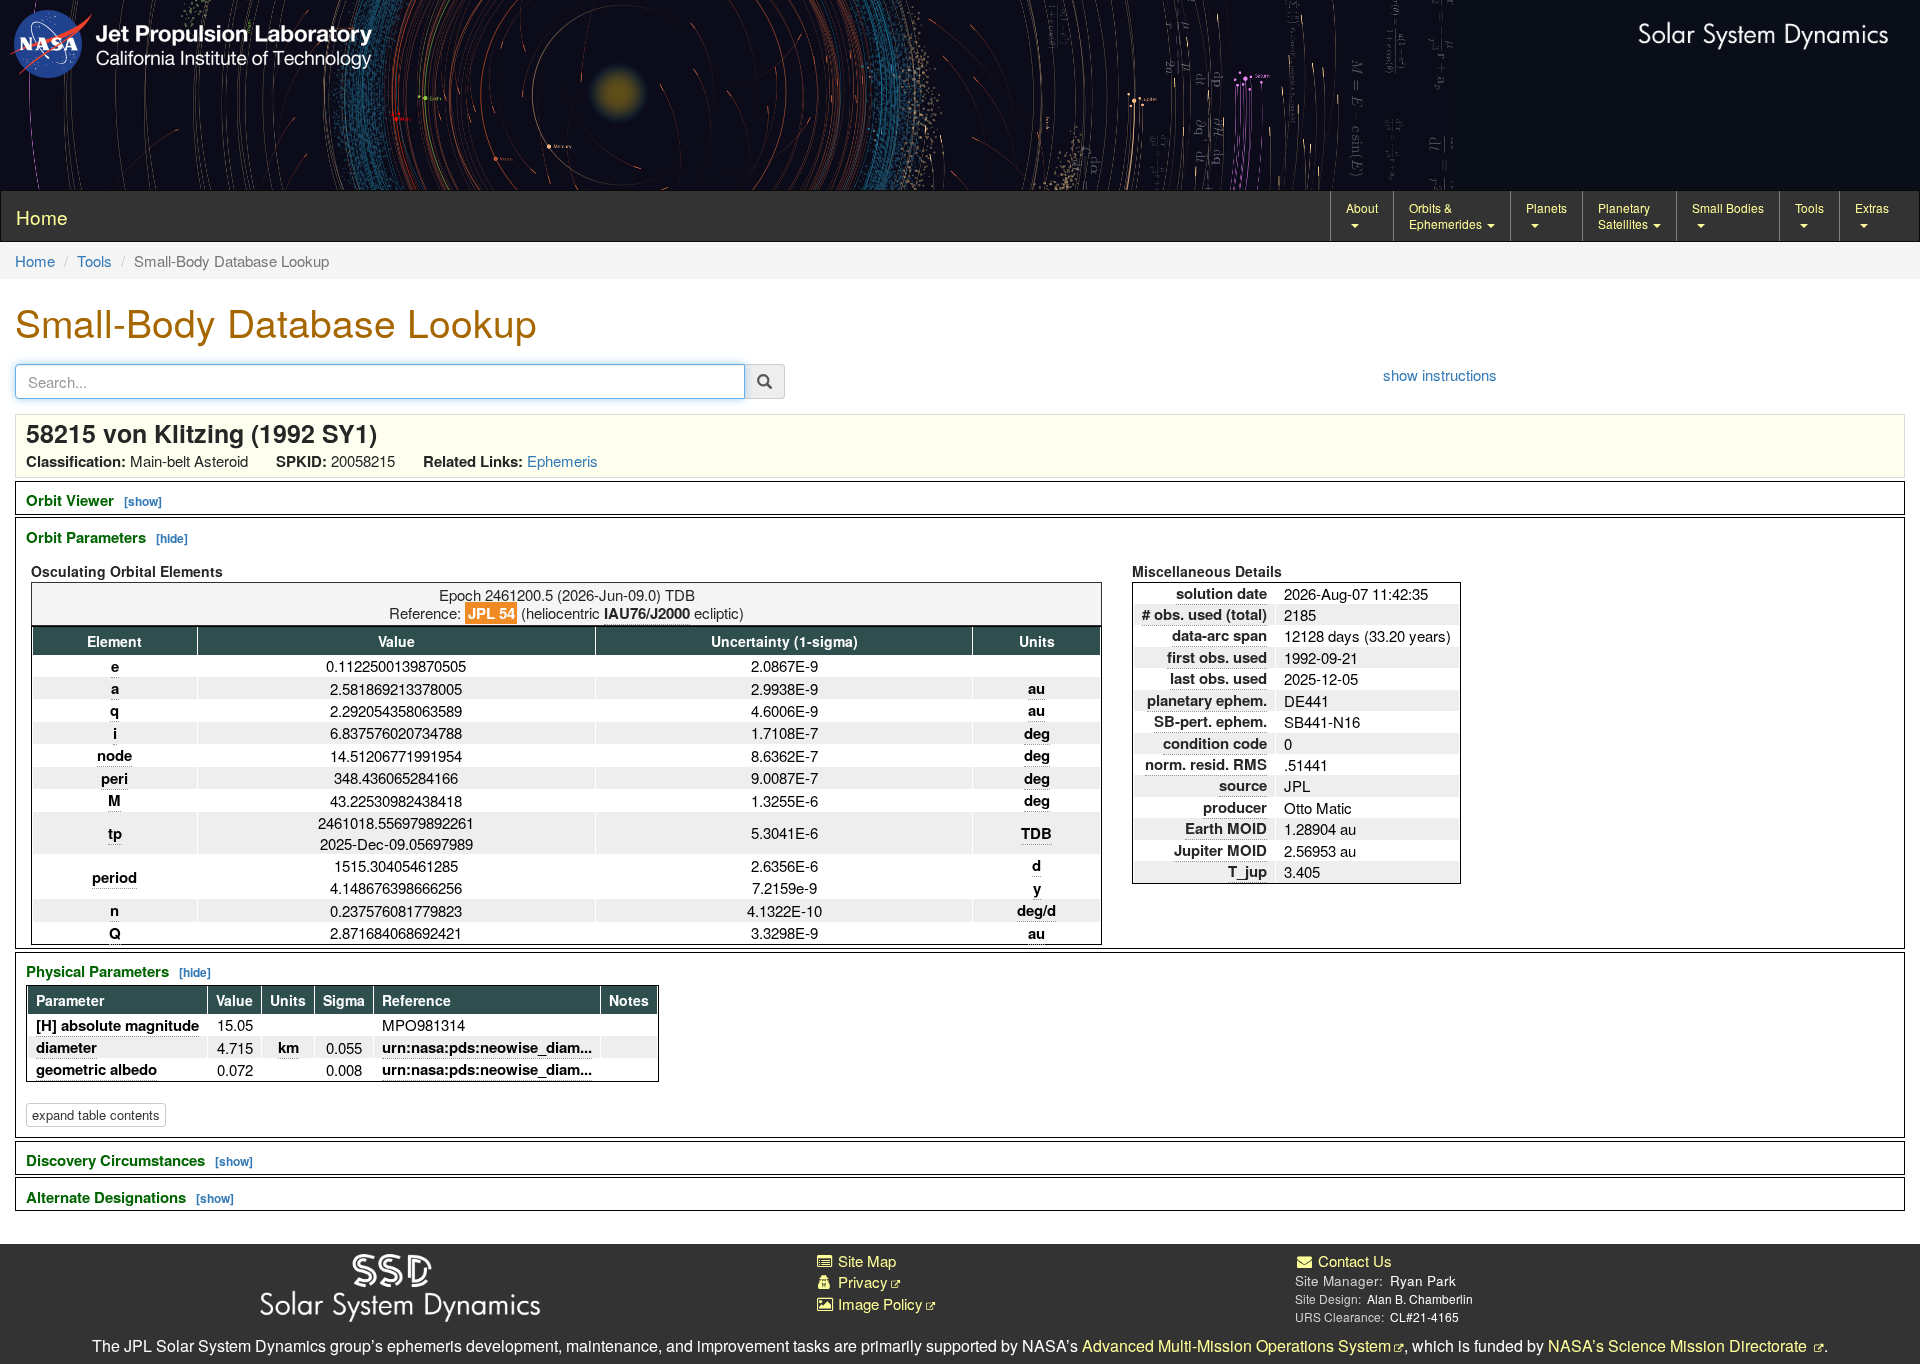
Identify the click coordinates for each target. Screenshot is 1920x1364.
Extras (1872, 207)
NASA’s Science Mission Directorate (1679, 1345)
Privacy (861, 1281)
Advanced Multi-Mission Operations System (1236, 1345)
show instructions (1440, 374)
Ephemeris (562, 460)
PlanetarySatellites (1624, 215)
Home (35, 260)
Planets (1546, 207)
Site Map (865, 1260)
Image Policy (878, 1303)
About (1362, 207)
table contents (96, 1114)
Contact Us (1353, 1260)
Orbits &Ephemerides (1447, 215)
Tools (1809, 207)
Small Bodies (1728, 207)
